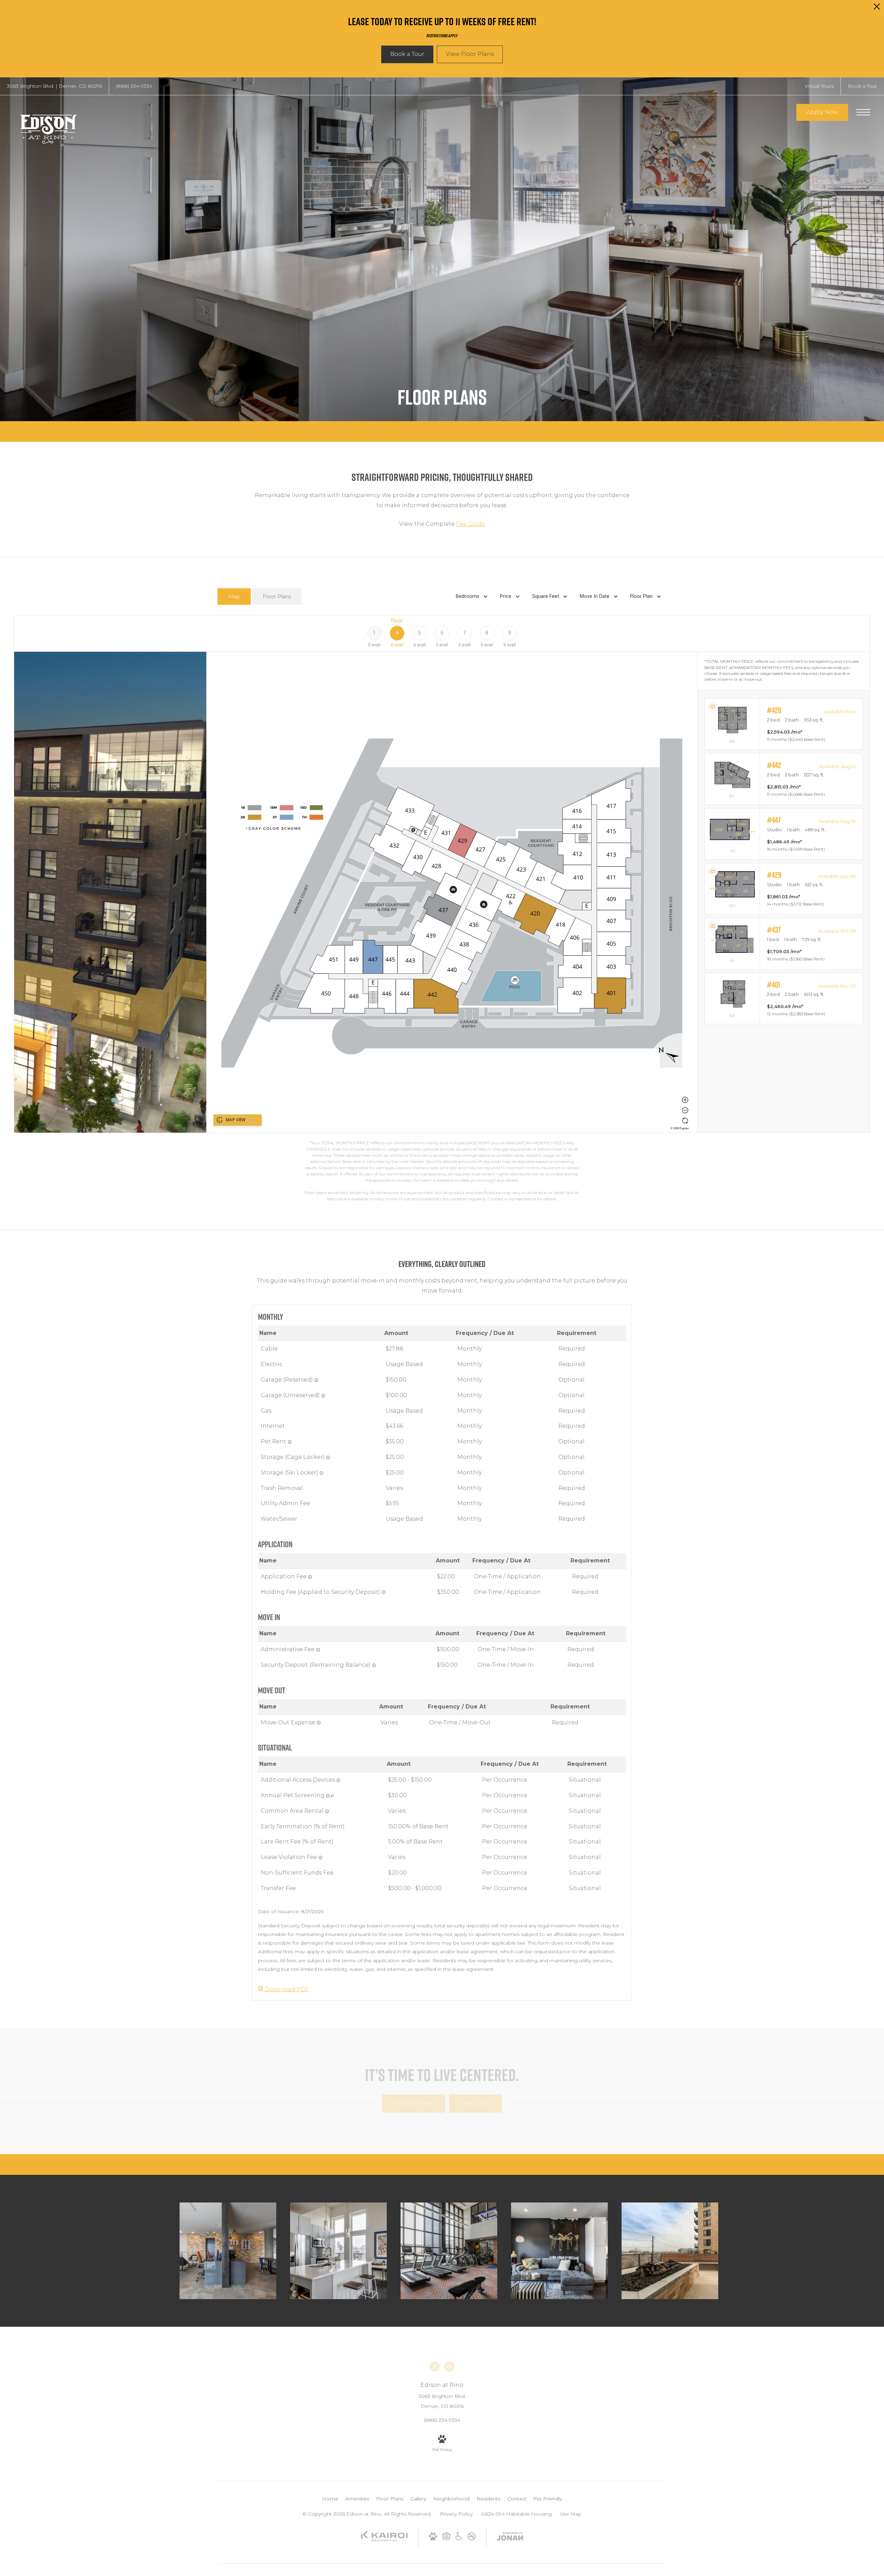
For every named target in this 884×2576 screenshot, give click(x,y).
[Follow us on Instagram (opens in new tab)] (449, 2366)
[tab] (234, 597)
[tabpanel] (442, 909)
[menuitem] (330, 2499)
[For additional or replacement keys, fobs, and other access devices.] (338, 1780)
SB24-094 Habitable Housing (516, 2514)
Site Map (571, 2514)
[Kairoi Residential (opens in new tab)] (384, 2540)
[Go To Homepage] (48, 127)
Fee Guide (471, 524)
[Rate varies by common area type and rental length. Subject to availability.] (327, 1811)
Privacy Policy (456, 2514)
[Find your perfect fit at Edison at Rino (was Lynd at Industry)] (670, 2251)
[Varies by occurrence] (320, 1858)
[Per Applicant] (310, 1577)
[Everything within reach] (228, 2251)
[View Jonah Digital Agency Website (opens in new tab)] (510, 2538)
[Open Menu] (863, 112)
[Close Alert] (877, 8)
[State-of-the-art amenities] (449, 2251)
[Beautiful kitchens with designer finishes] (338, 2251)
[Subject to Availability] (316, 1380)
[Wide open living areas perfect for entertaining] (559, 2251)
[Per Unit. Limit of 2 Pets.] (290, 1442)
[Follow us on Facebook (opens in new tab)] (435, 2366)
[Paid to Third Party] (332, 1796)
